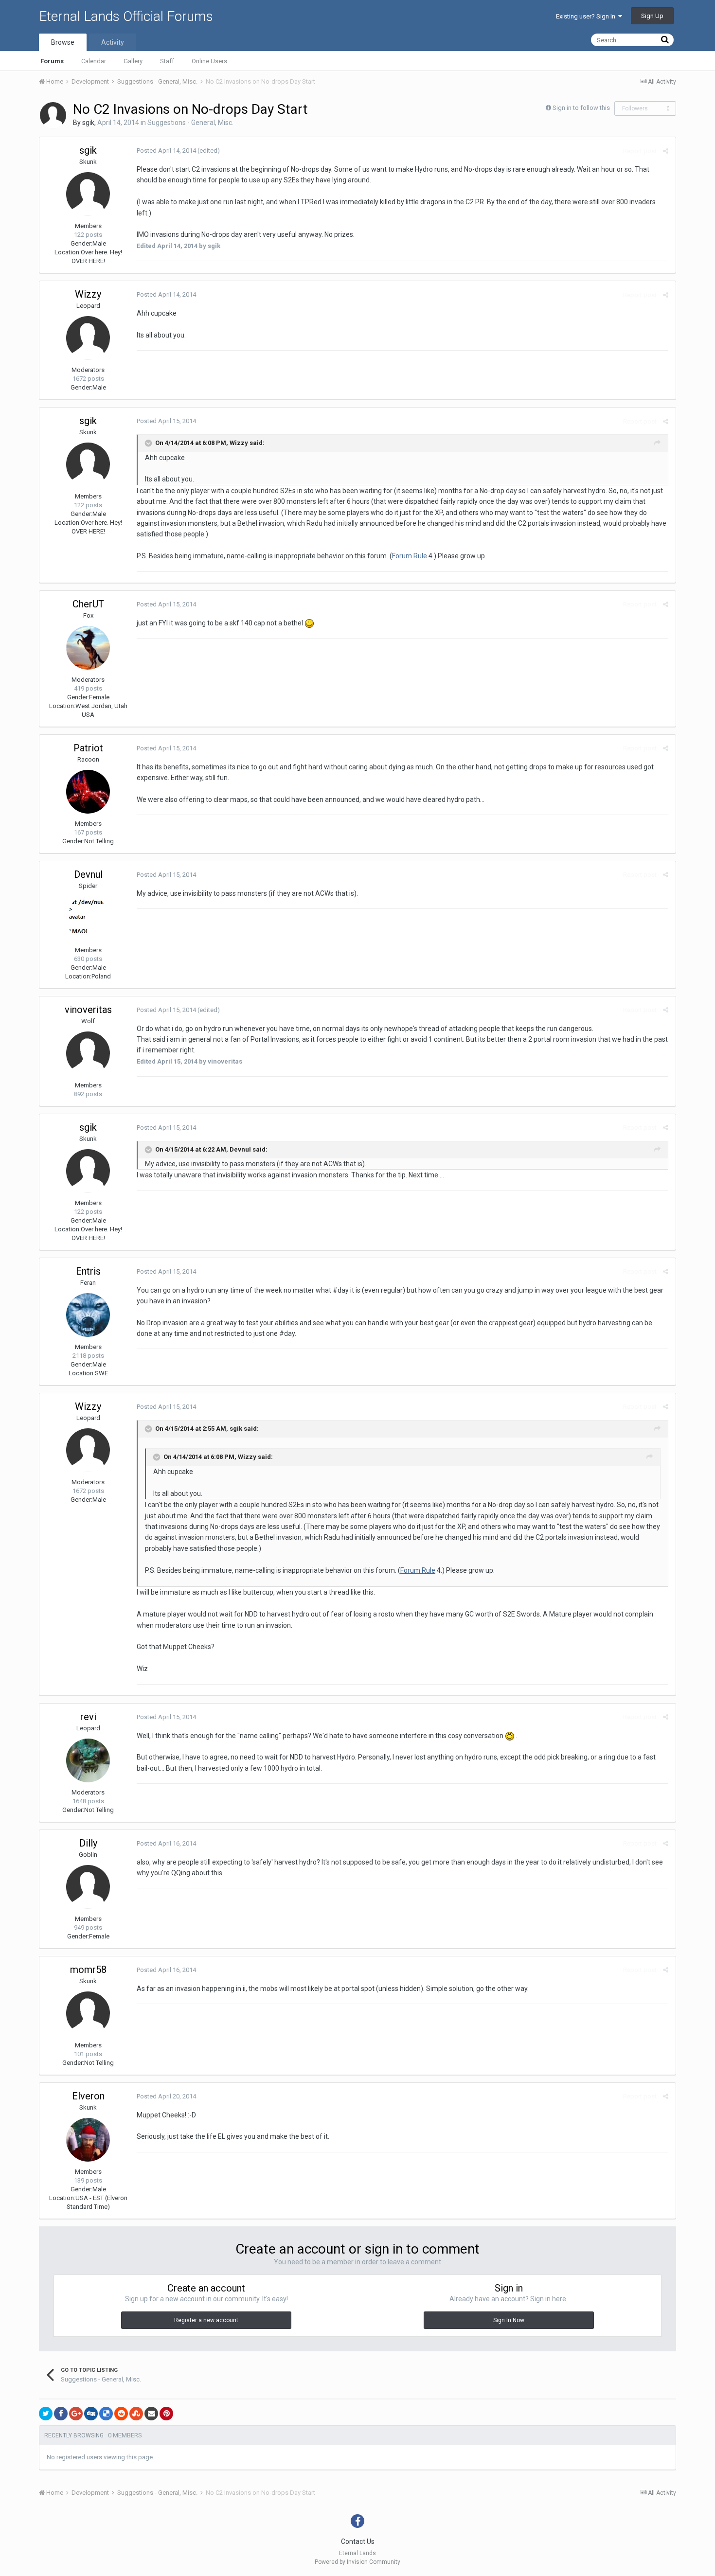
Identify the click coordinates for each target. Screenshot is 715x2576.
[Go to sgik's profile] (53, 115)
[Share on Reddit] (121, 2414)
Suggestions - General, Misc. (190, 123)
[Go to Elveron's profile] (88, 2140)
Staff (167, 61)
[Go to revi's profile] (88, 1760)
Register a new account (206, 2320)
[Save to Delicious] (106, 2414)
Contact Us (358, 2541)
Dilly (88, 1843)
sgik (88, 123)
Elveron (88, 2096)
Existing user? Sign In (587, 16)
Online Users (209, 61)
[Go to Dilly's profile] (88, 1887)
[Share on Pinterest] (166, 2414)
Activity (113, 42)
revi (88, 1717)
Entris (88, 1271)
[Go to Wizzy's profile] (88, 338)
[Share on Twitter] (46, 2414)
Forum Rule (410, 556)
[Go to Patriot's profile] (88, 792)
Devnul (88, 874)
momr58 (88, 1970)
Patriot (88, 748)
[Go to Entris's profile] (88, 1315)
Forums (52, 61)
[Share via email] (151, 2414)
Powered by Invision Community (357, 2562)
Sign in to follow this (581, 108)
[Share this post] (666, 151)
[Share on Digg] (91, 2414)
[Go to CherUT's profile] (88, 648)
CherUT (88, 604)
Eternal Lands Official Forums (126, 16)
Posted (166, 151)
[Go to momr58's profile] (88, 2013)
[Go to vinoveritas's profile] (88, 1053)
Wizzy (88, 294)
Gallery (133, 61)
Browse (63, 42)
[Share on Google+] (76, 2414)
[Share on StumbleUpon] (136, 2414)
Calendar (94, 61)
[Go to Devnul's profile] (88, 918)
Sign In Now (509, 2320)
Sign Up (652, 16)
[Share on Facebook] (61, 2414)
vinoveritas (88, 1010)
